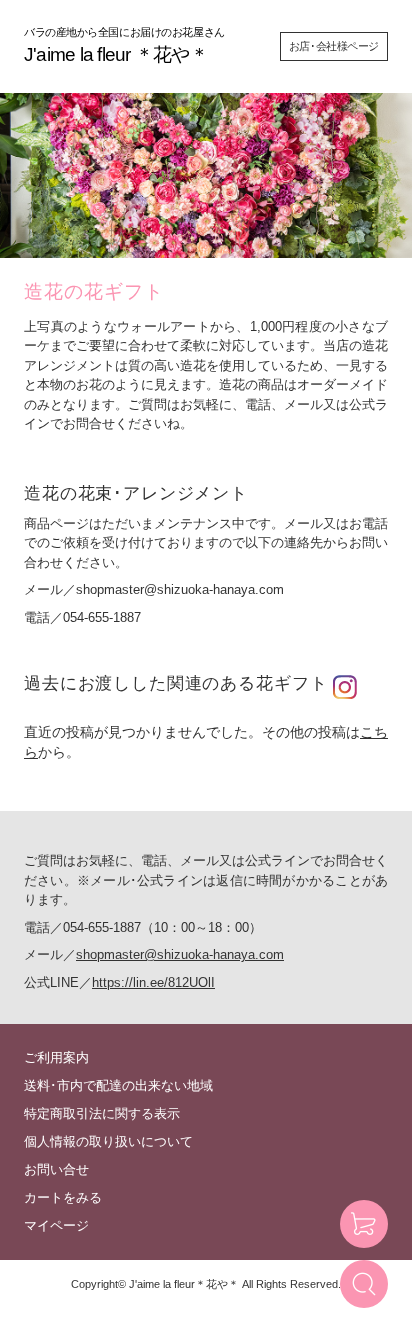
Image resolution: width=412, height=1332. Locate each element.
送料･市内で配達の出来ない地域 (118, 1085)
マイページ (56, 1225)
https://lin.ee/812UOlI (153, 982)
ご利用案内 (56, 1057)
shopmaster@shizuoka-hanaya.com (180, 589)
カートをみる (63, 1197)
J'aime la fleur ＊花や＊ (116, 54)
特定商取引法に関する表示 (102, 1113)
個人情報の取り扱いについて (108, 1141)
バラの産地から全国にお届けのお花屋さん (124, 32)
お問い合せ (56, 1169)
